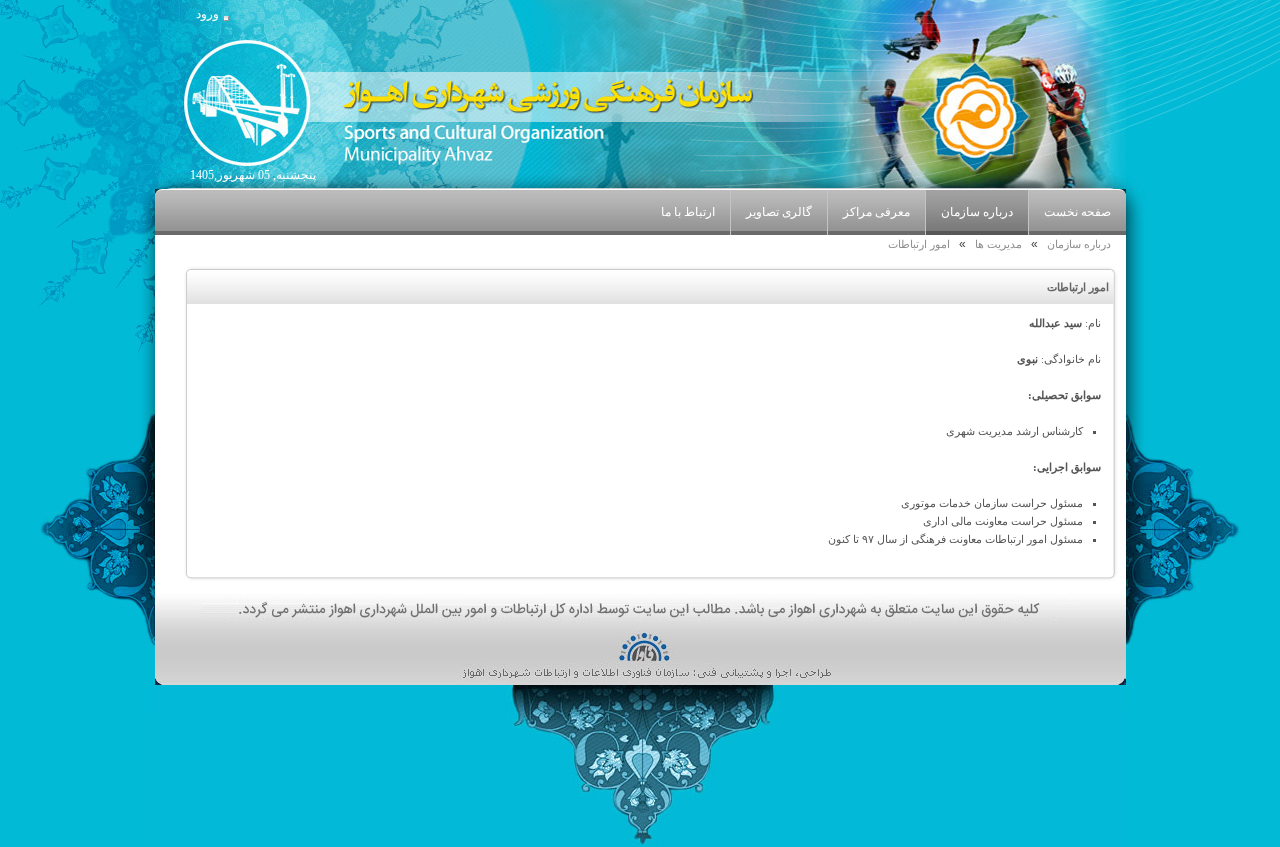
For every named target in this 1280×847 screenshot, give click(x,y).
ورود (207, 14)
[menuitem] (976, 212)
